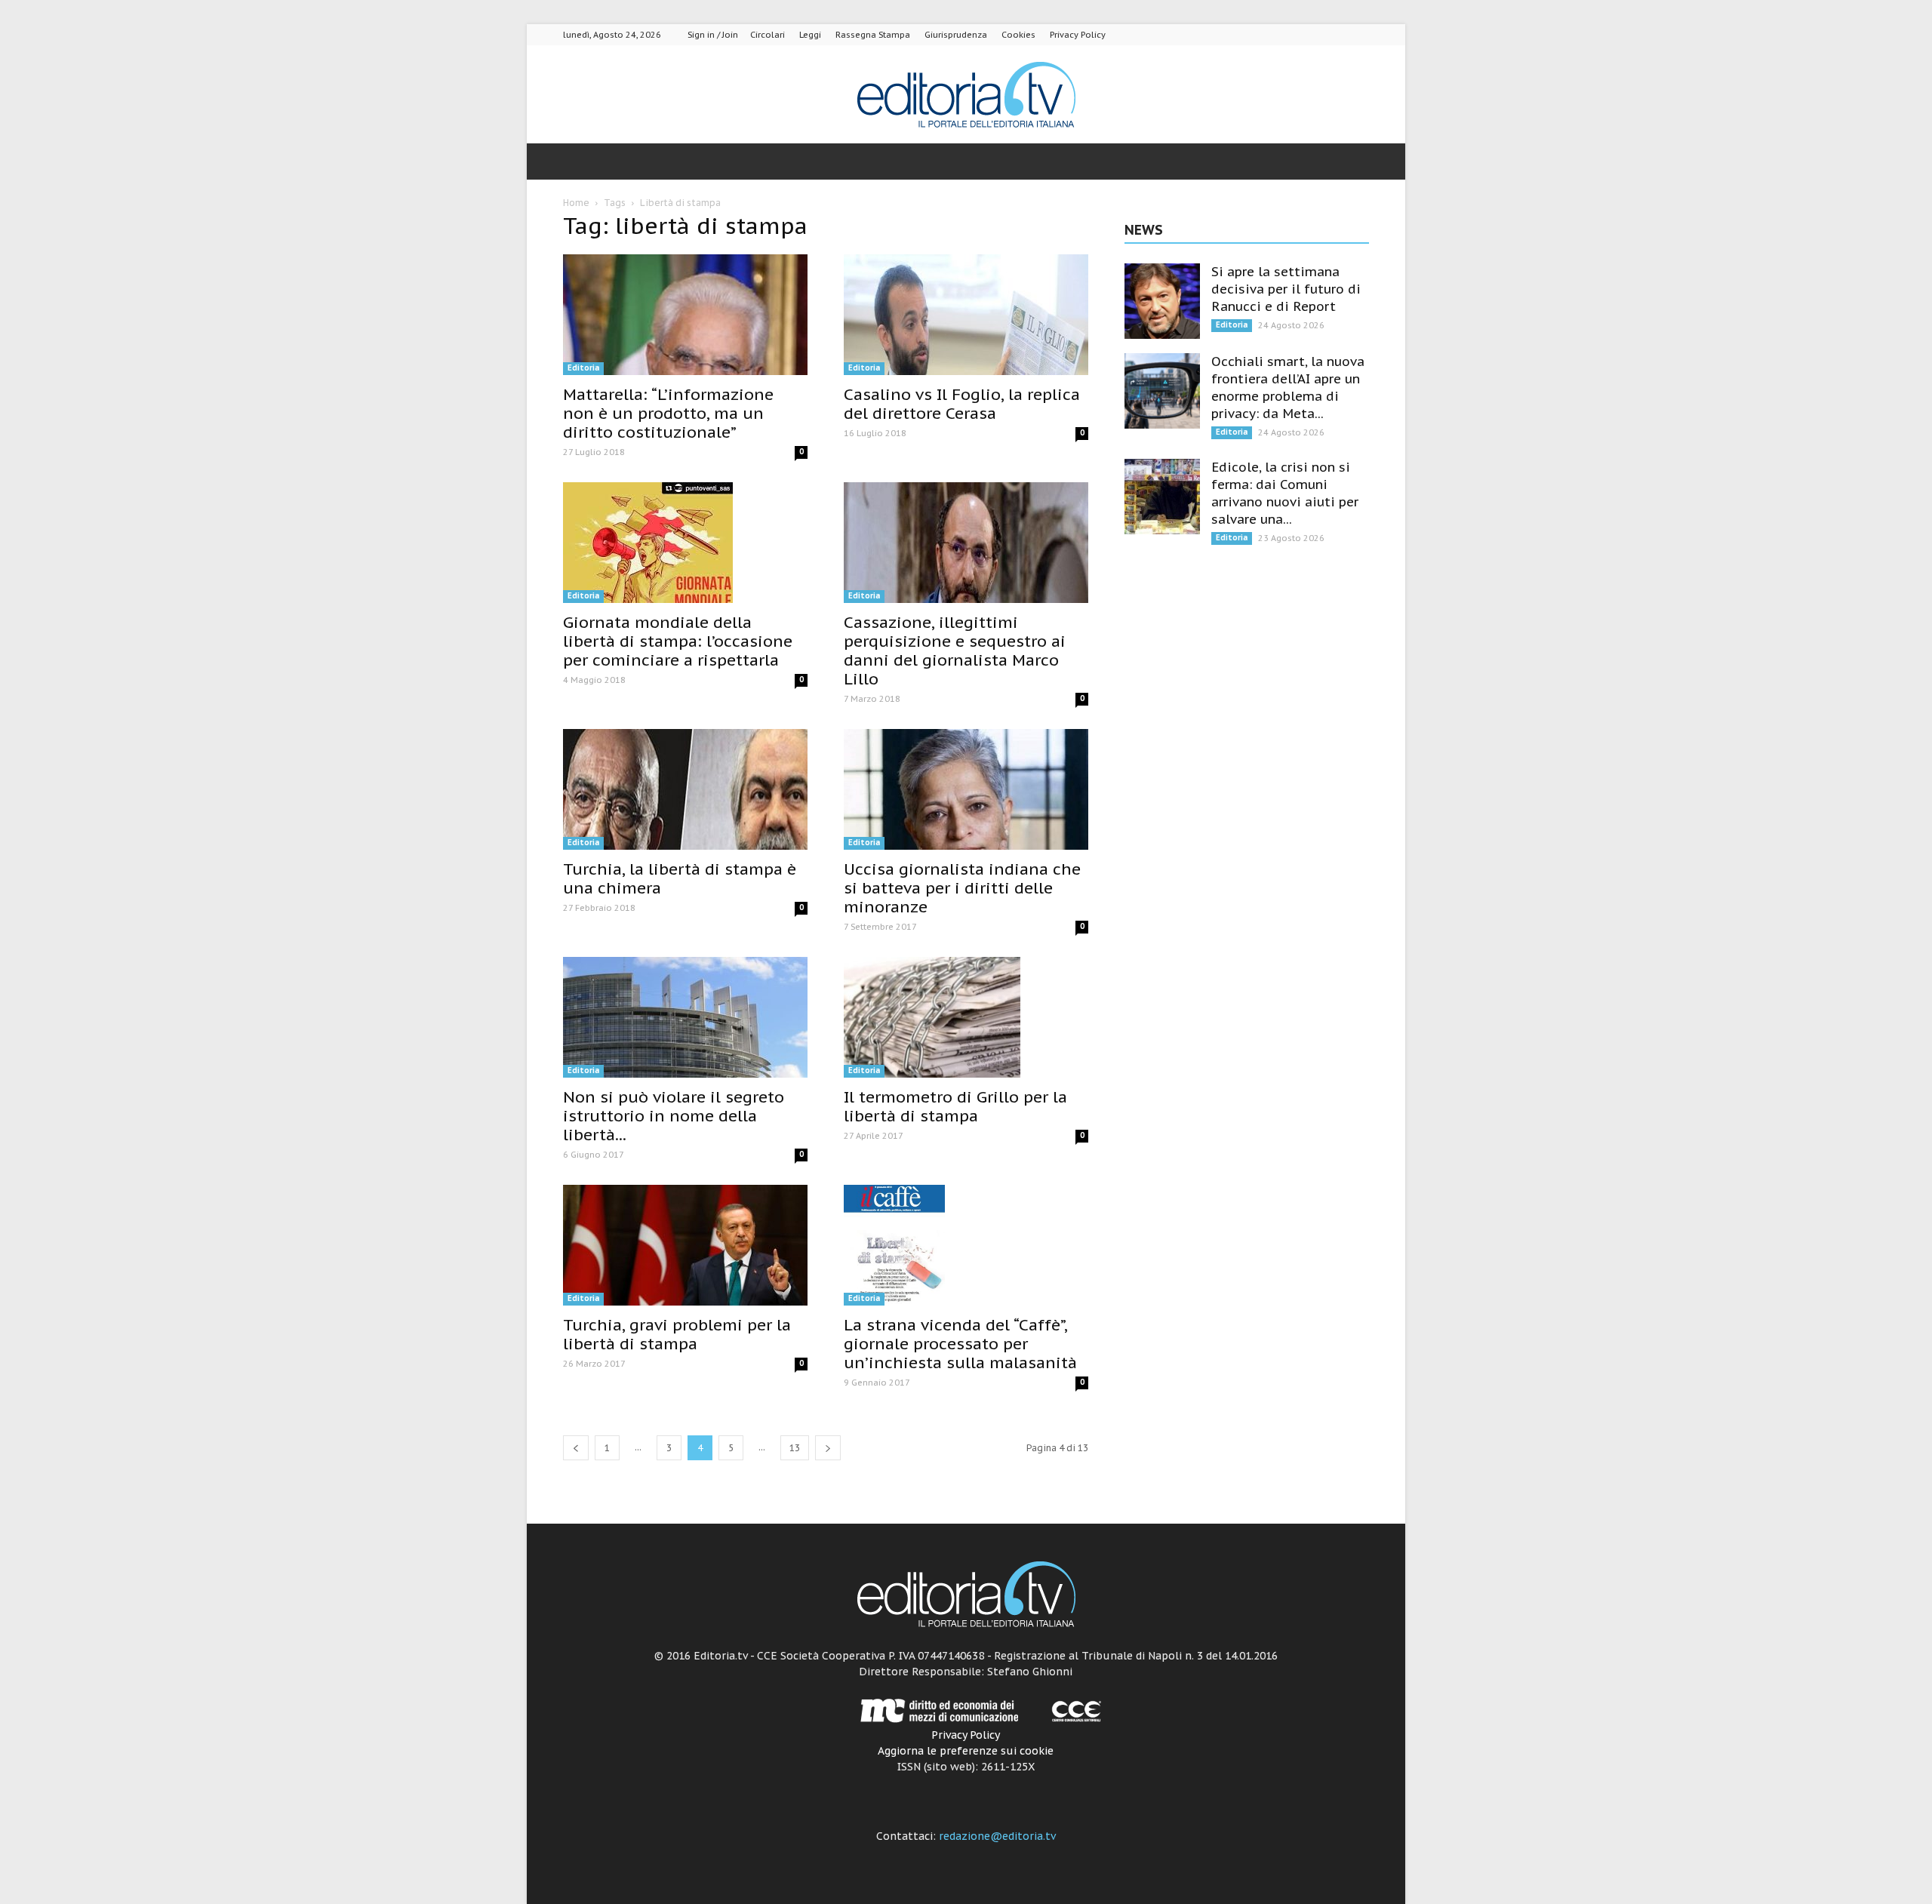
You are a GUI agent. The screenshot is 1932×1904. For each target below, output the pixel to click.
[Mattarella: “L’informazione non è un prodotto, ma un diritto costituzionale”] (685, 315)
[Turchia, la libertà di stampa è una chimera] (685, 789)
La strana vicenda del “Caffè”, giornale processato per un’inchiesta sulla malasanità (960, 1344)
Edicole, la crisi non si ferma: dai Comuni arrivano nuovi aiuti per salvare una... (1285, 493)
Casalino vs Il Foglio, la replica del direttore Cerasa (962, 404)
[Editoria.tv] (966, 95)
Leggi (810, 35)
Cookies (1018, 35)
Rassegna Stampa (873, 35)
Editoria (583, 368)
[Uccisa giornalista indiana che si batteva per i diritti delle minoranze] (966, 789)
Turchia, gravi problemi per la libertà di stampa (677, 1334)
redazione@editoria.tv (997, 1836)
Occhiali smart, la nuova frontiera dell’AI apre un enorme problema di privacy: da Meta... (1288, 388)
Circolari (768, 35)
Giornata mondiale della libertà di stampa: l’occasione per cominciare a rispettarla (678, 641)
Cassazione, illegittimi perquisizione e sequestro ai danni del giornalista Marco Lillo (955, 651)
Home (576, 203)
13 (795, 1448)
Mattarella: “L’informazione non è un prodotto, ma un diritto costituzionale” (668, 413)
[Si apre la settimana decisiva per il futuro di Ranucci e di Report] (1162, 301)
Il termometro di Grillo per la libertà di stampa (955, 1106)
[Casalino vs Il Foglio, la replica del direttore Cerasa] (966, 315)
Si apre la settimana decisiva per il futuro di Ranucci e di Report (1286, 289)
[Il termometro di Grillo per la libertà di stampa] (966, 1017)
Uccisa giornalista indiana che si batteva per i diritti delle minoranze (962, 888)
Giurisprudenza (956, 35)
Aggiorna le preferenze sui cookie (966, 1751)
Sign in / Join (713, 35)
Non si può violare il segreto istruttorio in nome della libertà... (674, 1116)
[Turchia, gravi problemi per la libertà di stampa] (685, 1245)
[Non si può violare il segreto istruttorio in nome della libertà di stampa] (685, 1017)
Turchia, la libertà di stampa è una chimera (680, 878)
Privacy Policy (1078, 35)
